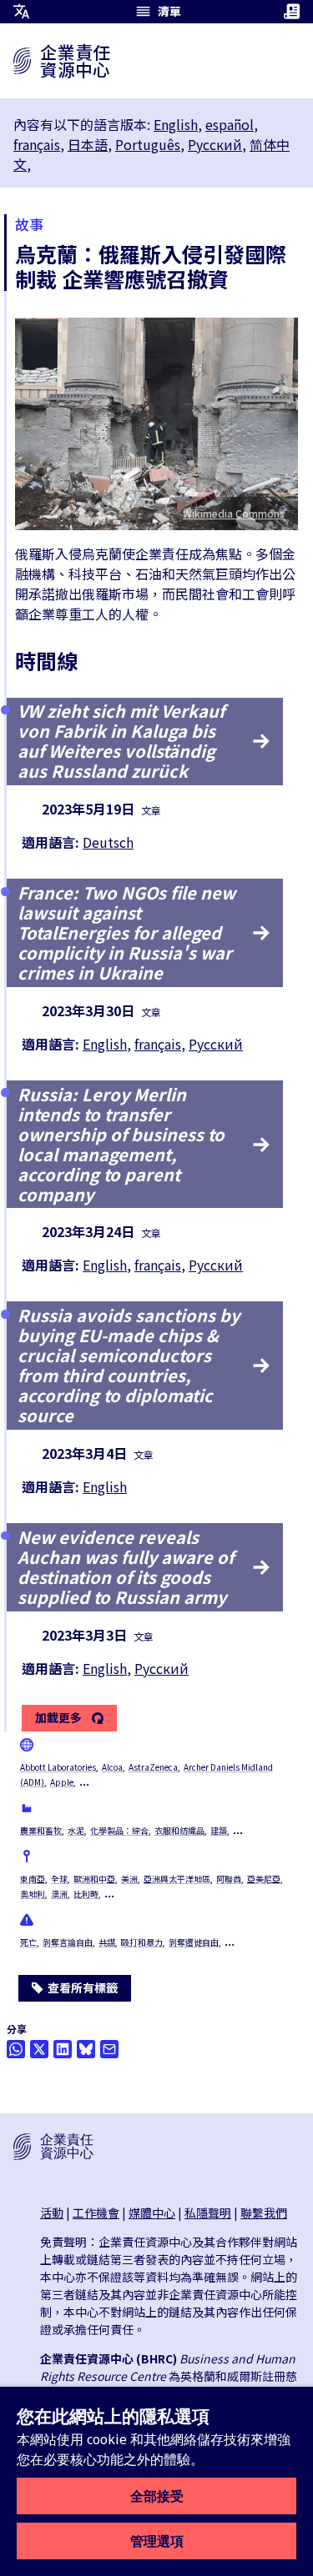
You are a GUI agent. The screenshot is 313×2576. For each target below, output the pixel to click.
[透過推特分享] (39, 2049)
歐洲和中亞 (94, 1879)
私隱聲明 (208, 2213)
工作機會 (96, 2213)
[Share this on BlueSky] (86, 2049)
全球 (59, 1879)
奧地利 (33, 1894)
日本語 (88, 144)
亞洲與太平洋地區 (177, 1879)
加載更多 (58, 1718)
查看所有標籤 (83, 1987)
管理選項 (157, 2541)
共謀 (107, 1942)
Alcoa (112, 1767)
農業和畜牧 (41, 1830)
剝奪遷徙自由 (194, 1942)
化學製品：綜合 (119, 1830)
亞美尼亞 (264, 1879)
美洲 (129, 1879)
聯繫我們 (264, 2213)
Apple (62, 1782)
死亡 (28, 1942)
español (230, 124)
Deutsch (108, 842)
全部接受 (157, 2496)
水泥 (76, 1830)
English (176, 124)
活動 (52, 2213)
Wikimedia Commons (234, 513)
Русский (215, 144)
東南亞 (33, 1879)
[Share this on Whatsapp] (16, 2049)
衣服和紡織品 (179, 1830)
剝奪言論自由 (68, 1942)
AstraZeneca (153, 1767)
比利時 (86, 1894)
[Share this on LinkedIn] (63, 2049)
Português (148, 144)
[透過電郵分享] (109, 2049)
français (37, 144)
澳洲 (59, 1894)
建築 (219, 1830)
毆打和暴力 (142, 1942)
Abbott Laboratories (58, 1767)
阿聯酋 (229, 1879)
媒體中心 (152, 2213)
